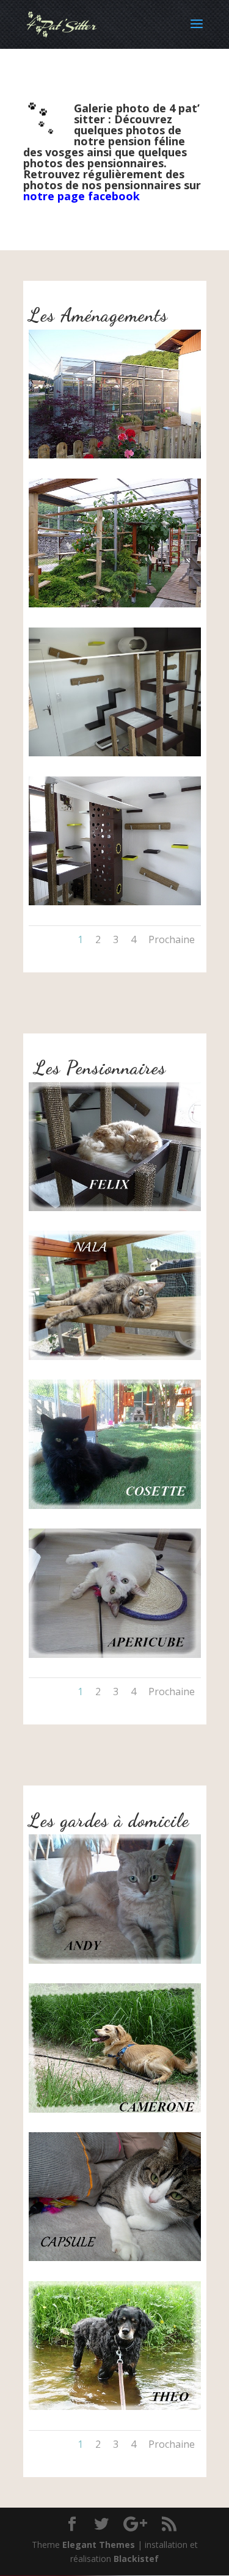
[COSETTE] (115, 1506)
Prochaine (172, 939)
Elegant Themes (99, 2545)
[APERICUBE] (115, 1655)
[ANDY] (115, 1960)
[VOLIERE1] (115, 455)
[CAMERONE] (115, 2109)
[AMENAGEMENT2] (115, 604)
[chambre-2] (115, 902)
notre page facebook (82, 196)
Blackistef (136, 2559)
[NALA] (115, 1357)
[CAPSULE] (115, 2258)
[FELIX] (115, 1208)
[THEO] (115, 2407)
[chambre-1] (115, 753)
